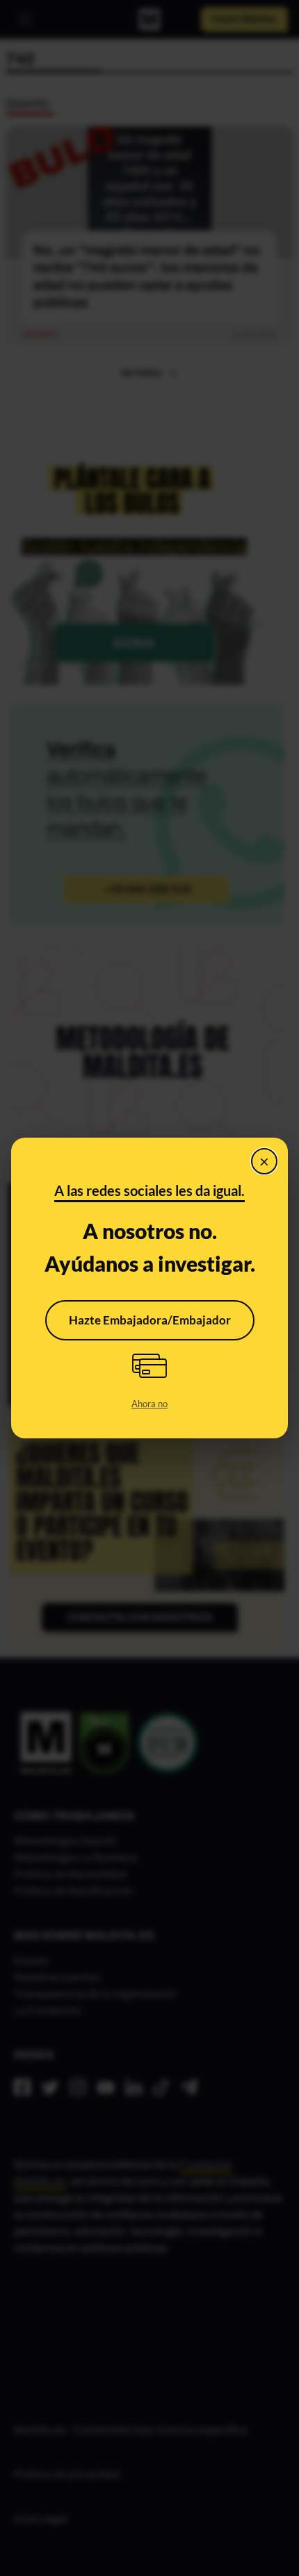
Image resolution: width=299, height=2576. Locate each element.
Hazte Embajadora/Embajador (150, 1320)
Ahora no (149, 1404)
